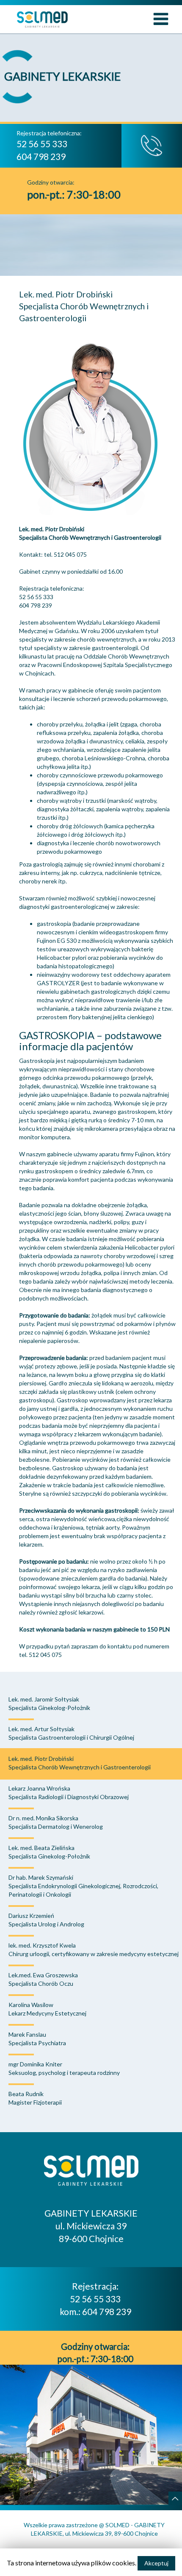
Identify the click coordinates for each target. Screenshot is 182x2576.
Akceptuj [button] (156, 2563)
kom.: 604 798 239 (95, 2311)
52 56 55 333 (95, 2299)
